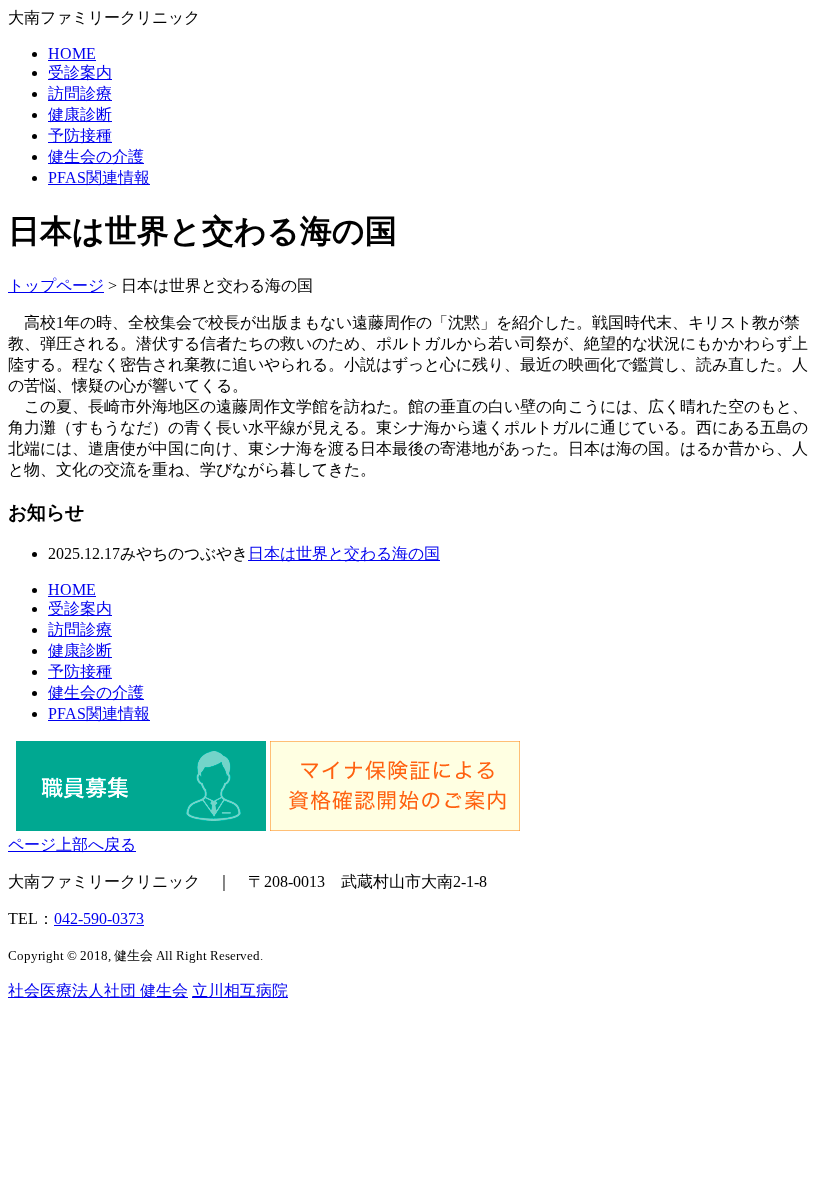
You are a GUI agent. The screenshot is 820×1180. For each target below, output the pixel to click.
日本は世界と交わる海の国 (344, 553)
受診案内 (80, 72)
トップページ (56, 285)
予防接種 (80, 135)
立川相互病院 (240, 990)
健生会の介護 (96, 156)
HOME (72, 53)
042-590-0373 (99, 918)
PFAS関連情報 (99, 177)
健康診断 (80, 114)
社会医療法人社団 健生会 (98, 990)
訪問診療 (80, 93)
